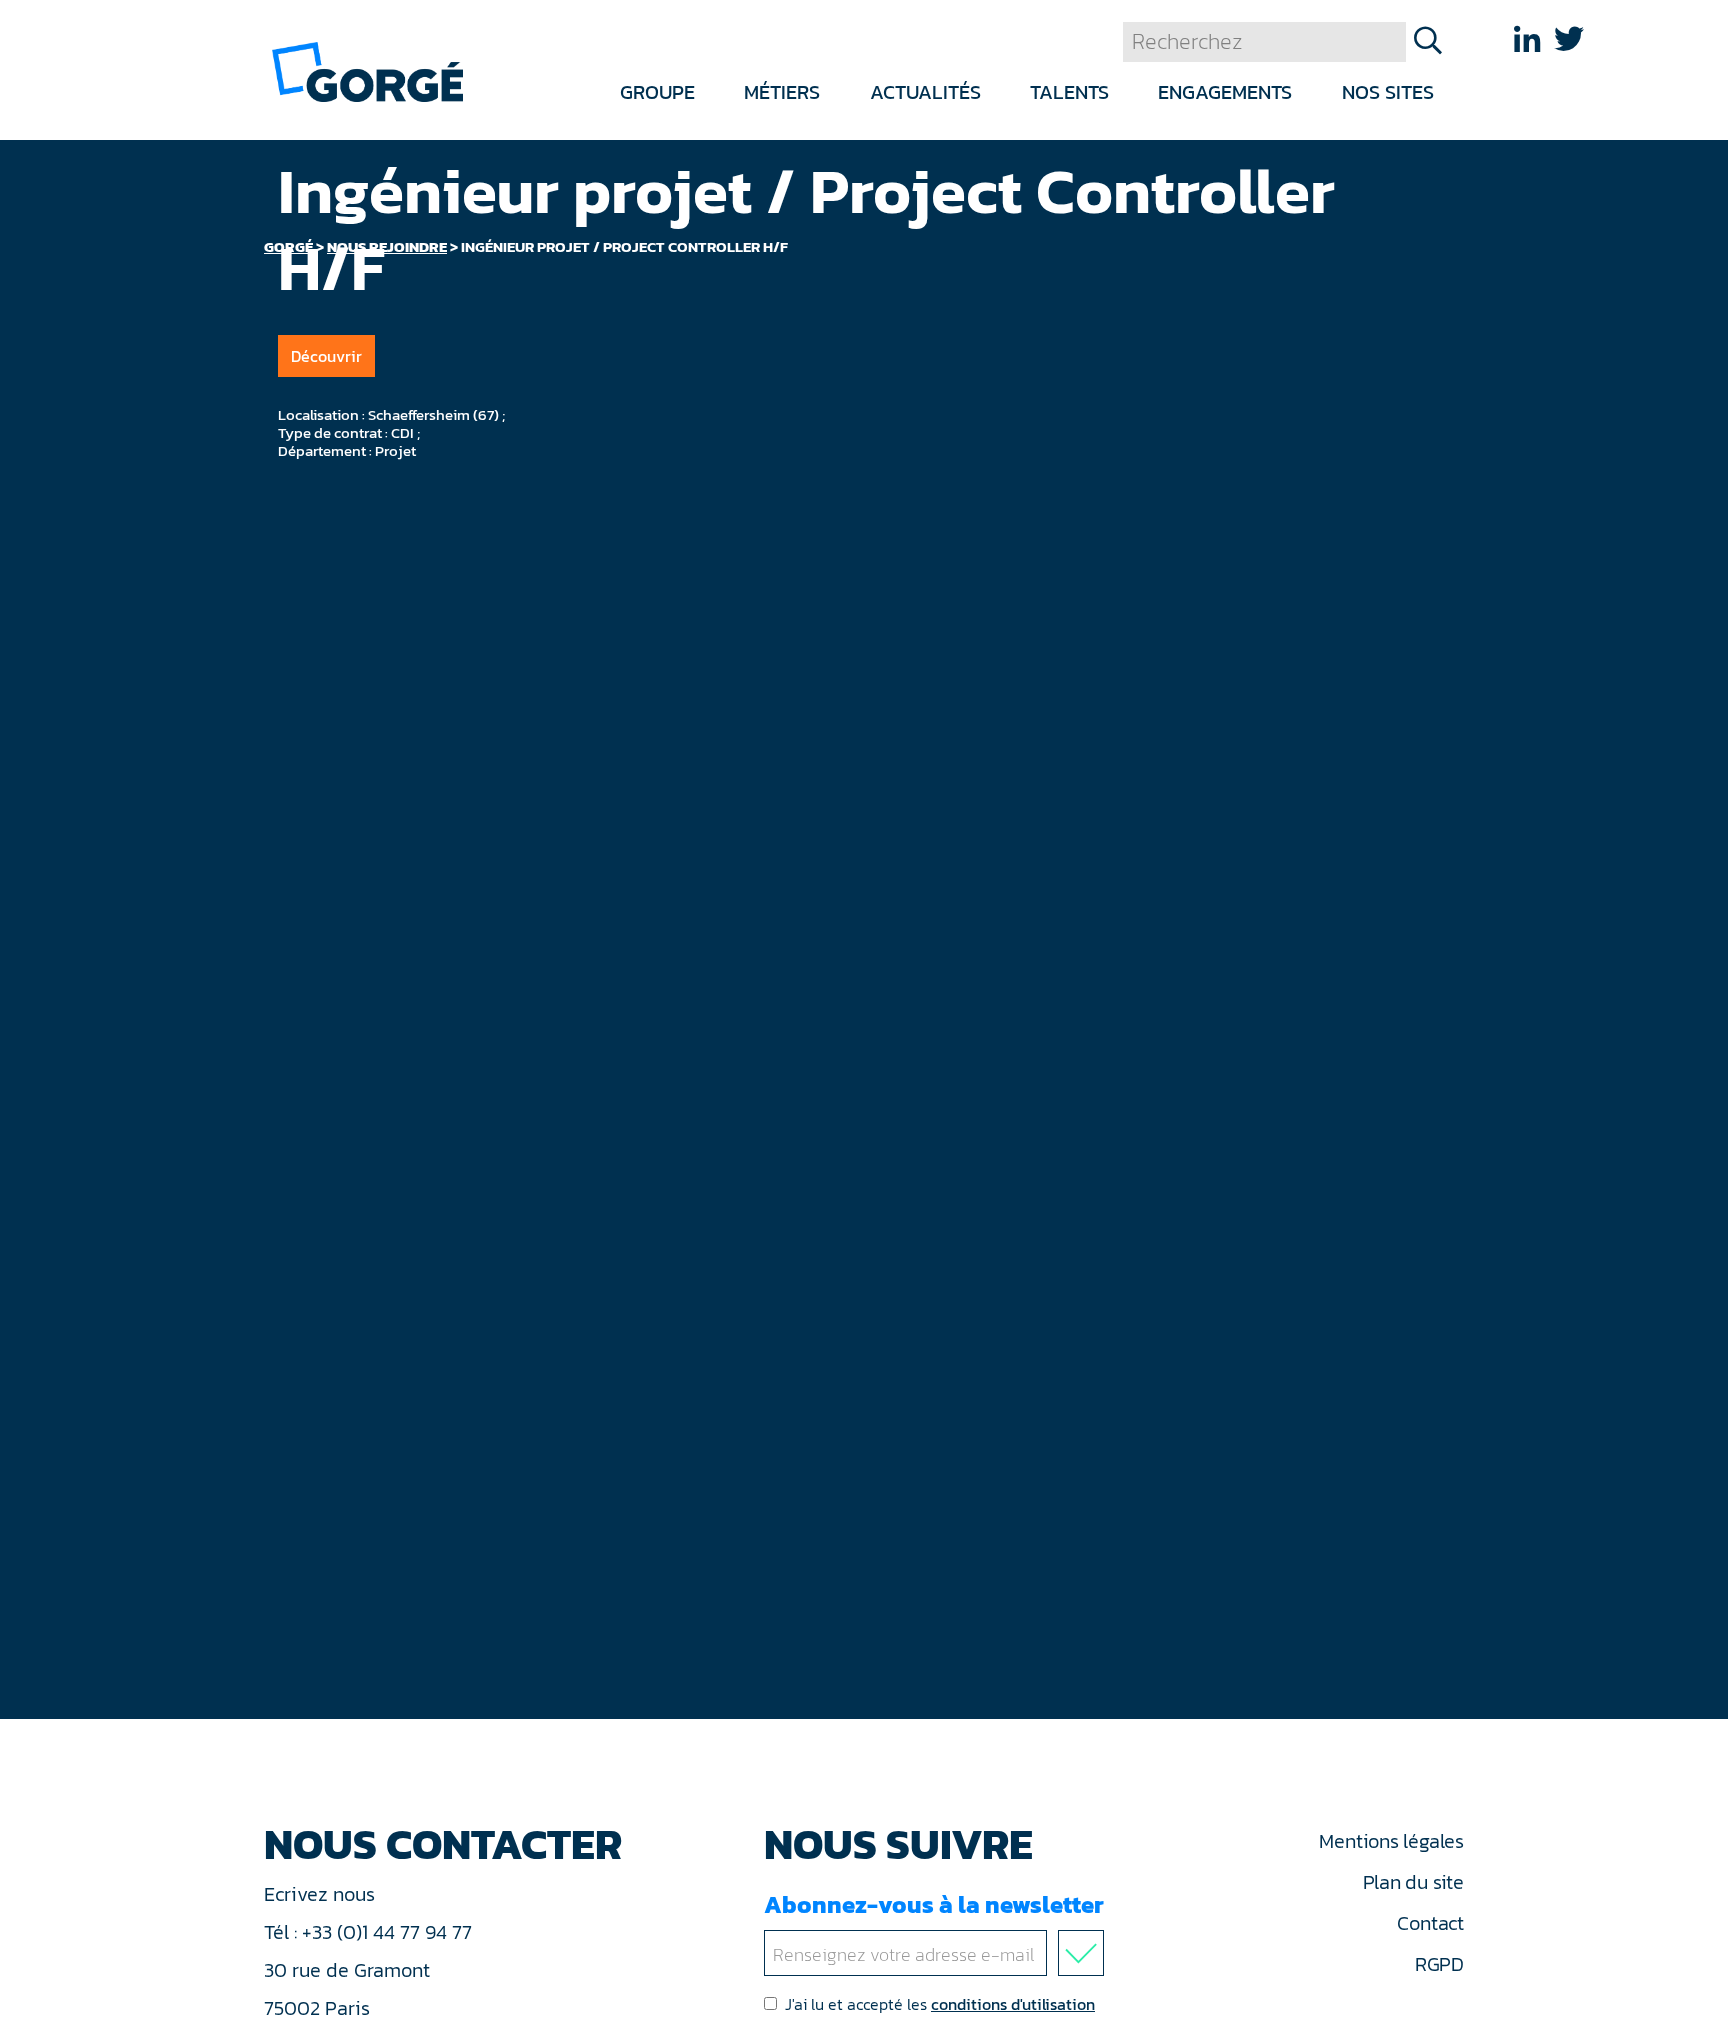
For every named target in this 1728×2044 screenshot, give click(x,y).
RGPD (1439, 1964)
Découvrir (326, 356)
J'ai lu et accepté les (940, 2004)
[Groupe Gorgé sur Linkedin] (1527, 39)
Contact (1430, 1923)
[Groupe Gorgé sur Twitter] (1569, 39)
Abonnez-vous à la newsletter (934, 1904)
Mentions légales (1391, 1841)
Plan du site (1413, 1882)
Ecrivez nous (322, 1894)
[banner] (367, 70)
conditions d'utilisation (1013, 2004)
